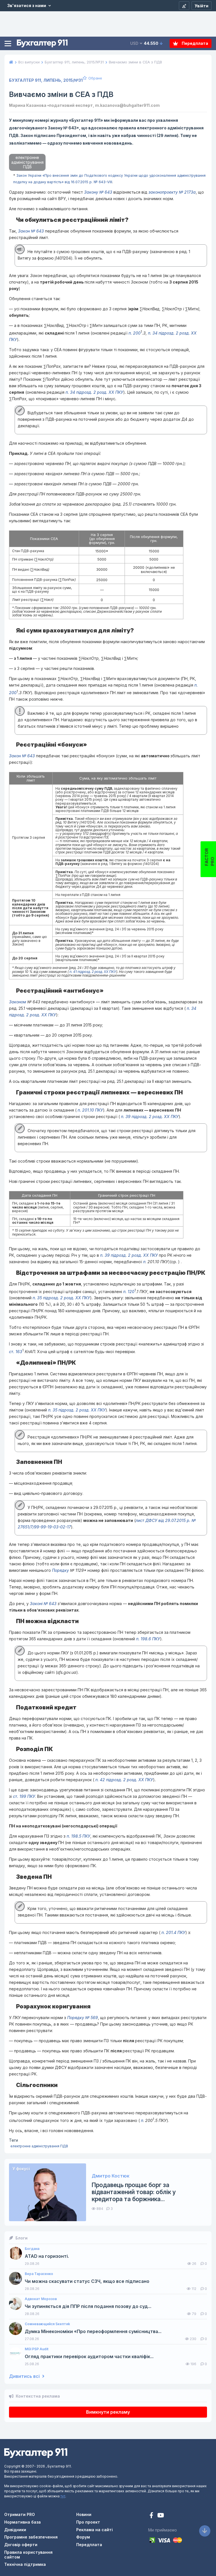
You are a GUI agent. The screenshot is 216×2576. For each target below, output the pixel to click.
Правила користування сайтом (28, 2555)
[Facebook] (152, 2516)
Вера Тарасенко (39, 2274)
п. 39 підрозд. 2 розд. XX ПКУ (149, 1117)
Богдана (32, 2249)
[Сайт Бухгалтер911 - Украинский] (36, 2453)
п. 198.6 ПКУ (148, 1639)
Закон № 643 (31, 231)
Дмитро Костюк (111, 2176)
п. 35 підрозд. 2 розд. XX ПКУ (61, 1298)
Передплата (194, 43)
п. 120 (129, 1291)
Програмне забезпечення (31, 2537)
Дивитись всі (25, 2376)
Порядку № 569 (83, 2018)
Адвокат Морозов (41, 2299)
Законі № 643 (43, 1604)
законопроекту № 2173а (172, 192)
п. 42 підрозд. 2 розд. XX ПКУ (124, 1780)
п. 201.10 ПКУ (90, 1110)
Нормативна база (22, 2522)
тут (63, 2496)
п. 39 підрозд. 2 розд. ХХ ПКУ (129, 1255)
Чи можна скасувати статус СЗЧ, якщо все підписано (87, 2281)
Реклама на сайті (94, 2530)
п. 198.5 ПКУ (78, 1836)
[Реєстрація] (184, 6)
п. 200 (135, 333)
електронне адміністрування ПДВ (39, 2146)
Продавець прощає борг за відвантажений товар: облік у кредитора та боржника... (134, 2192)
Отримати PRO (20, 2514)
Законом (18, 1002)
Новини (84, 2514)
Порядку (60, 1570)
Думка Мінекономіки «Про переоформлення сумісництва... (93, 2332)
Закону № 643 (98, 192)
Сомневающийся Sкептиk (47, 2324)
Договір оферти (21, 2545)
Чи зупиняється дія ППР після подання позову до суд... (88, 2306)
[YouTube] (161, 2516)
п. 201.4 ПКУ (173, 1932)
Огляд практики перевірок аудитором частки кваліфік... (89, 2357)
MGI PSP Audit (37, 2349)
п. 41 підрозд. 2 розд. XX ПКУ (92, 972)
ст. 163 (16, 1352)
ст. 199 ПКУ (24, 1796)
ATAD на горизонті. (47, 2256)
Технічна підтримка (25, 2564)
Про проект (88, 2522)
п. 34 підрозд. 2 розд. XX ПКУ (94, 392)
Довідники (15, 2530)
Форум (83, 2537)
